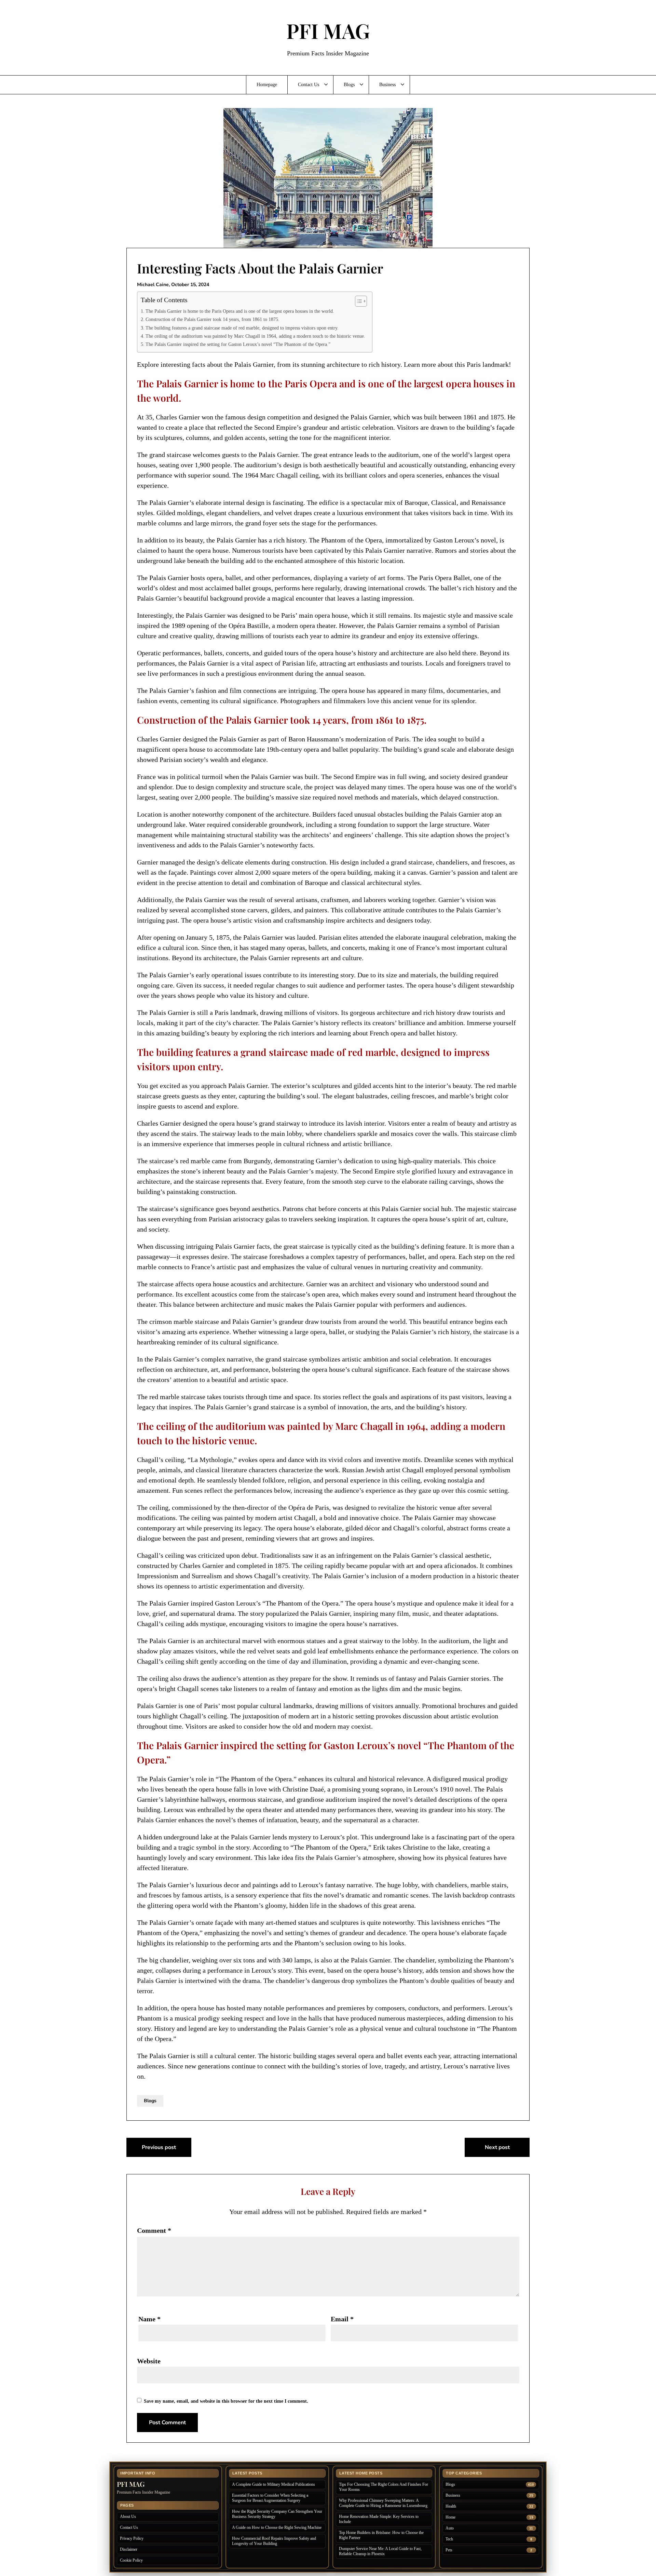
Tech (449, 2539)
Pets (449, 2550)
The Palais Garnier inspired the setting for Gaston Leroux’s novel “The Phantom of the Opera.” (238, 344)
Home (450, 2517)
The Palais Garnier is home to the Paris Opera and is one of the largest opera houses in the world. (240, 311)
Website (149, 2361)
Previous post (159, 2147)
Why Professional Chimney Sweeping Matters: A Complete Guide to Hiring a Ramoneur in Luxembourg (383, 2503)
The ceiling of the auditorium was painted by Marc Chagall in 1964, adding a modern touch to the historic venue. (255, 336)
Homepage (267, 85)
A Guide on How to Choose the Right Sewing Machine (277, 2527)
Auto (450, 2528)
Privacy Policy (132, 2538)
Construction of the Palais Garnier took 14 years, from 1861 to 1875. (213, 319)
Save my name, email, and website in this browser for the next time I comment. (226, 2401)
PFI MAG (328, 30)
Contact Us (309, 85)
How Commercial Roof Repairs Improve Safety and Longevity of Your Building (274, 2541)
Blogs (349, 85)
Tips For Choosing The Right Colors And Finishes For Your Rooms (384, 2487)
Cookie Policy (131, 2560)
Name (149, 2319)
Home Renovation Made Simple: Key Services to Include (379, 2519)
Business (387, 85)
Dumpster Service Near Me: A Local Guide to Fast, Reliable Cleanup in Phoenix (380, 2551)
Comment (154, 2230)
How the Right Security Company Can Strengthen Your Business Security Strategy (277, 2514)
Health (451, 2506)
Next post (497, 2147)
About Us (128, 2517)
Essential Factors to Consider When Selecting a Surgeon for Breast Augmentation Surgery (270, 2498)
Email (342, 2319)
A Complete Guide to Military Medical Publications (274, 2484)
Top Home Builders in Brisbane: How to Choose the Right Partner (381, 2535)
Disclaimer (129, 2549)
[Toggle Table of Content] (358, 301)
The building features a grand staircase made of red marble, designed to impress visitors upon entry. (242, 328)
